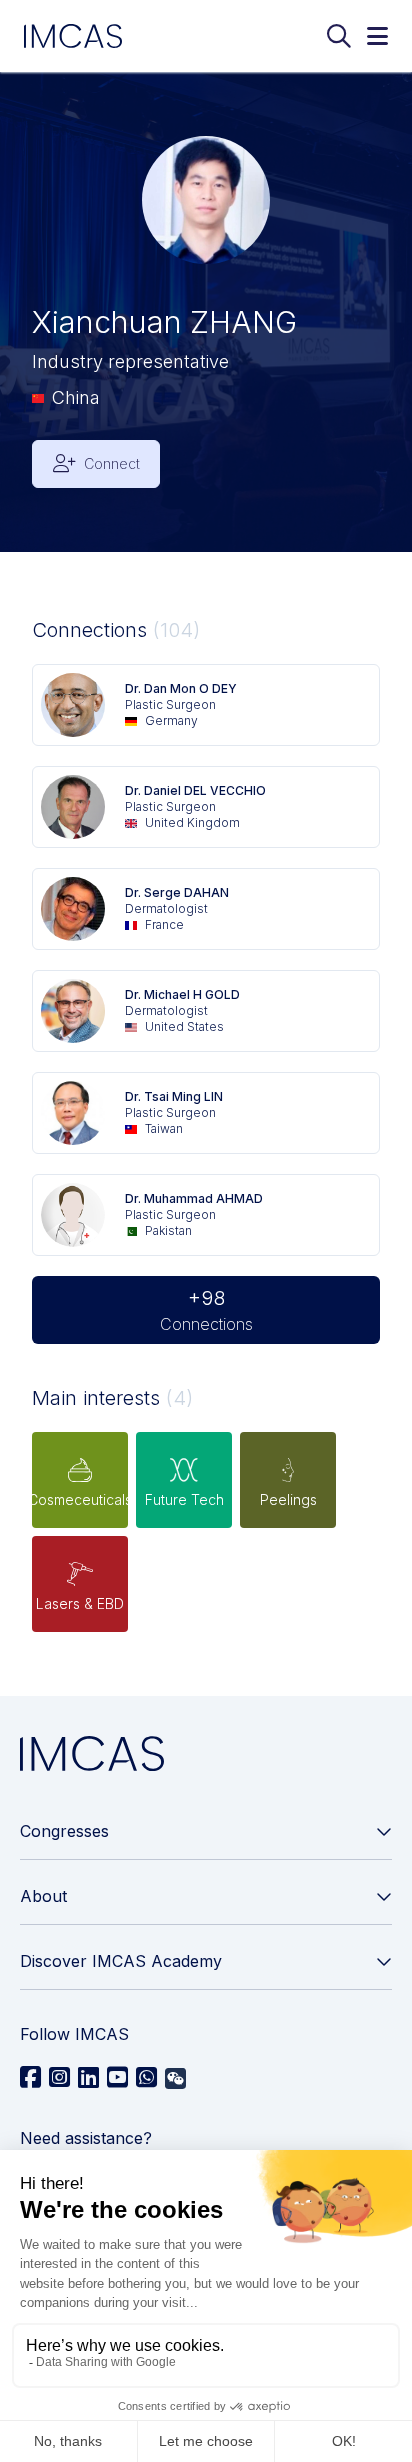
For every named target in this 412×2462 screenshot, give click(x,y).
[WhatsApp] (146, 2078)
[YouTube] (117, 2078)
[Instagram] (59, 2078)
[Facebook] (30, 2078)
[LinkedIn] (88, 2078)
